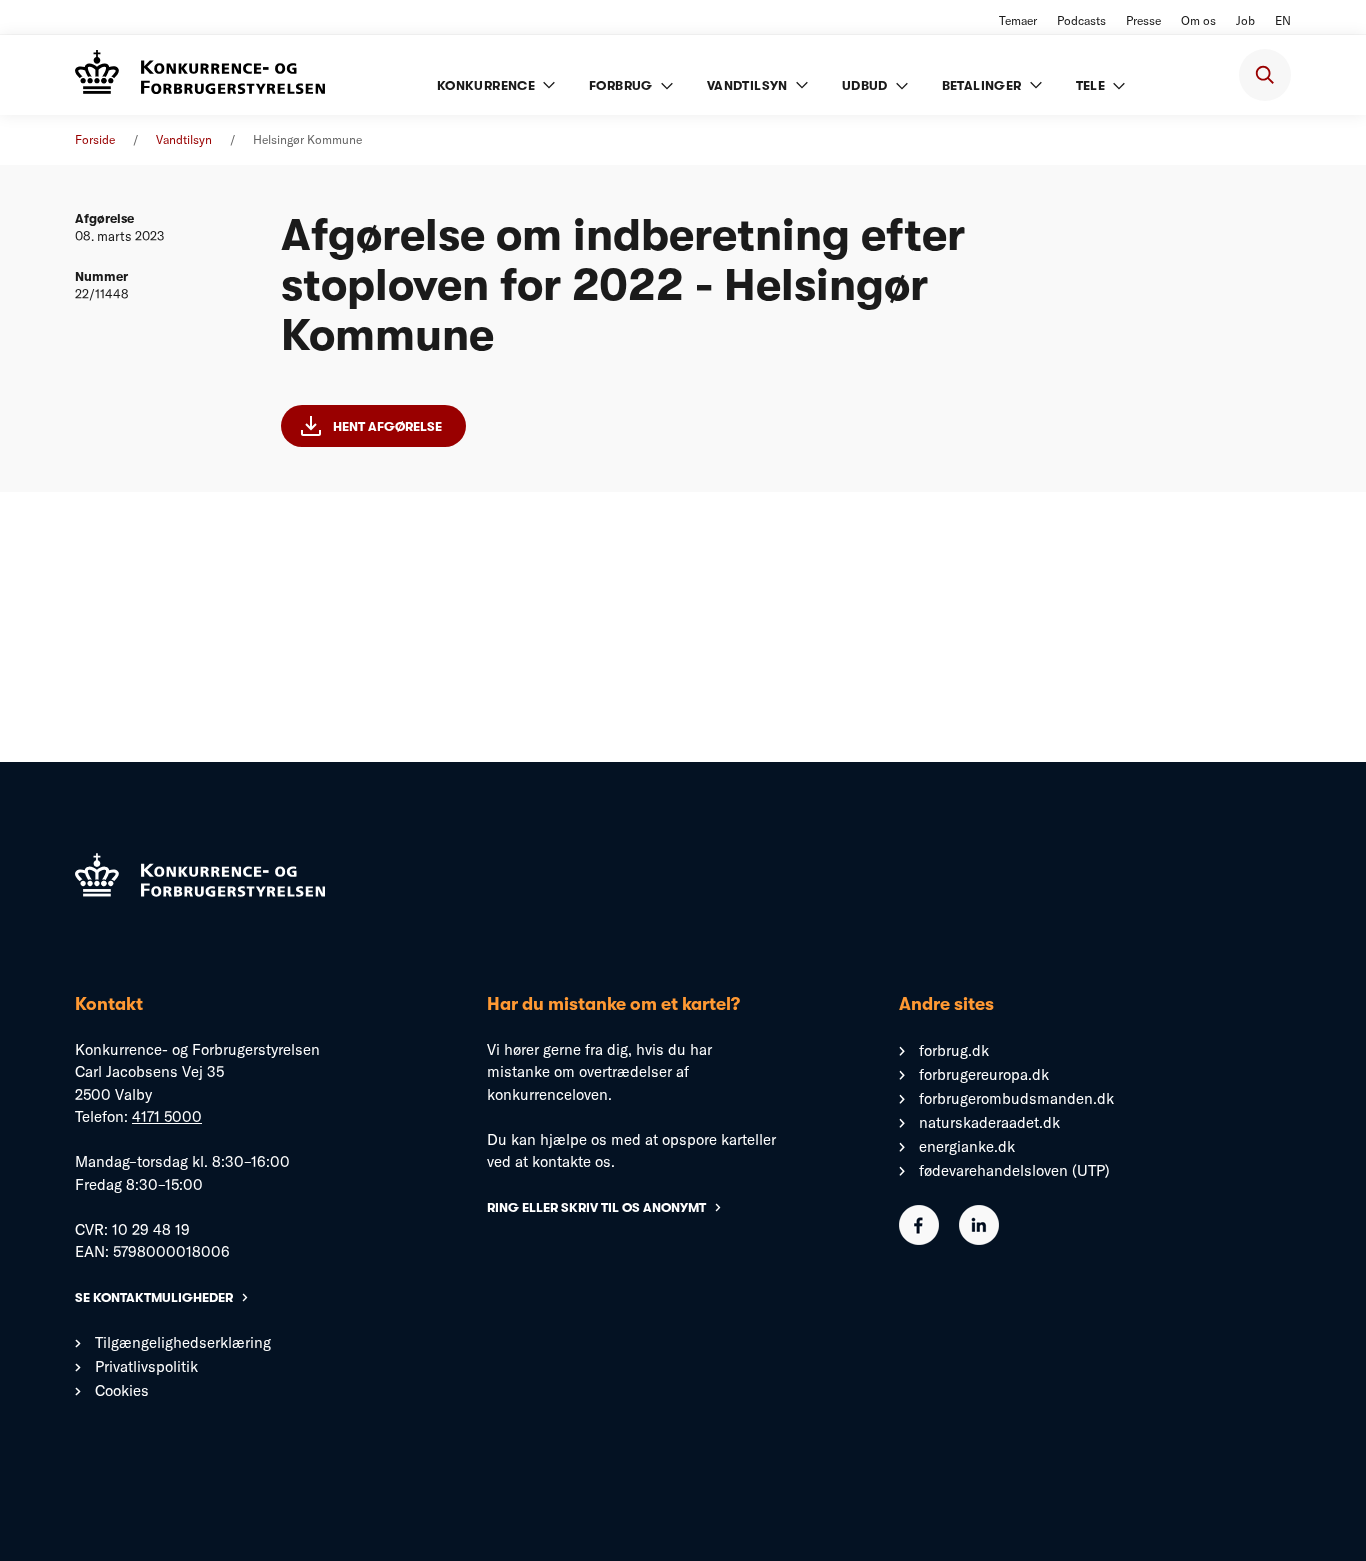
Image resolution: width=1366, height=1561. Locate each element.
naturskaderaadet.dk (989, 1122)
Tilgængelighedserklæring (183, 1342)
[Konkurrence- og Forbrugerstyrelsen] (200, 74)
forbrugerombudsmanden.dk (1016, 1098)
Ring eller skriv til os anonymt (596, 1207)
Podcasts (1081, 20)
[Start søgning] (1265, 75)
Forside (95, 139)
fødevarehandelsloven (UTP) (1014, 1170)
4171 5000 (167, 1116)
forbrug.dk (954, 1050)
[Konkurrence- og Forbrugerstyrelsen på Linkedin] (979, 1239)
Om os (1198, 20)
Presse (1143, 20)
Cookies (122, 1390)
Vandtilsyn (184, 139)
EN (1283, 20)
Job (1245, 20)
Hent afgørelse (387, 426)
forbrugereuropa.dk (984, 1074)
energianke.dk (967, 1146)
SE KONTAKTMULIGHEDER (154, 1297)
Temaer (1018, 20)
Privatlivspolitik (146, 1366)
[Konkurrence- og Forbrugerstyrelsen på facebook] (919, 1239)
